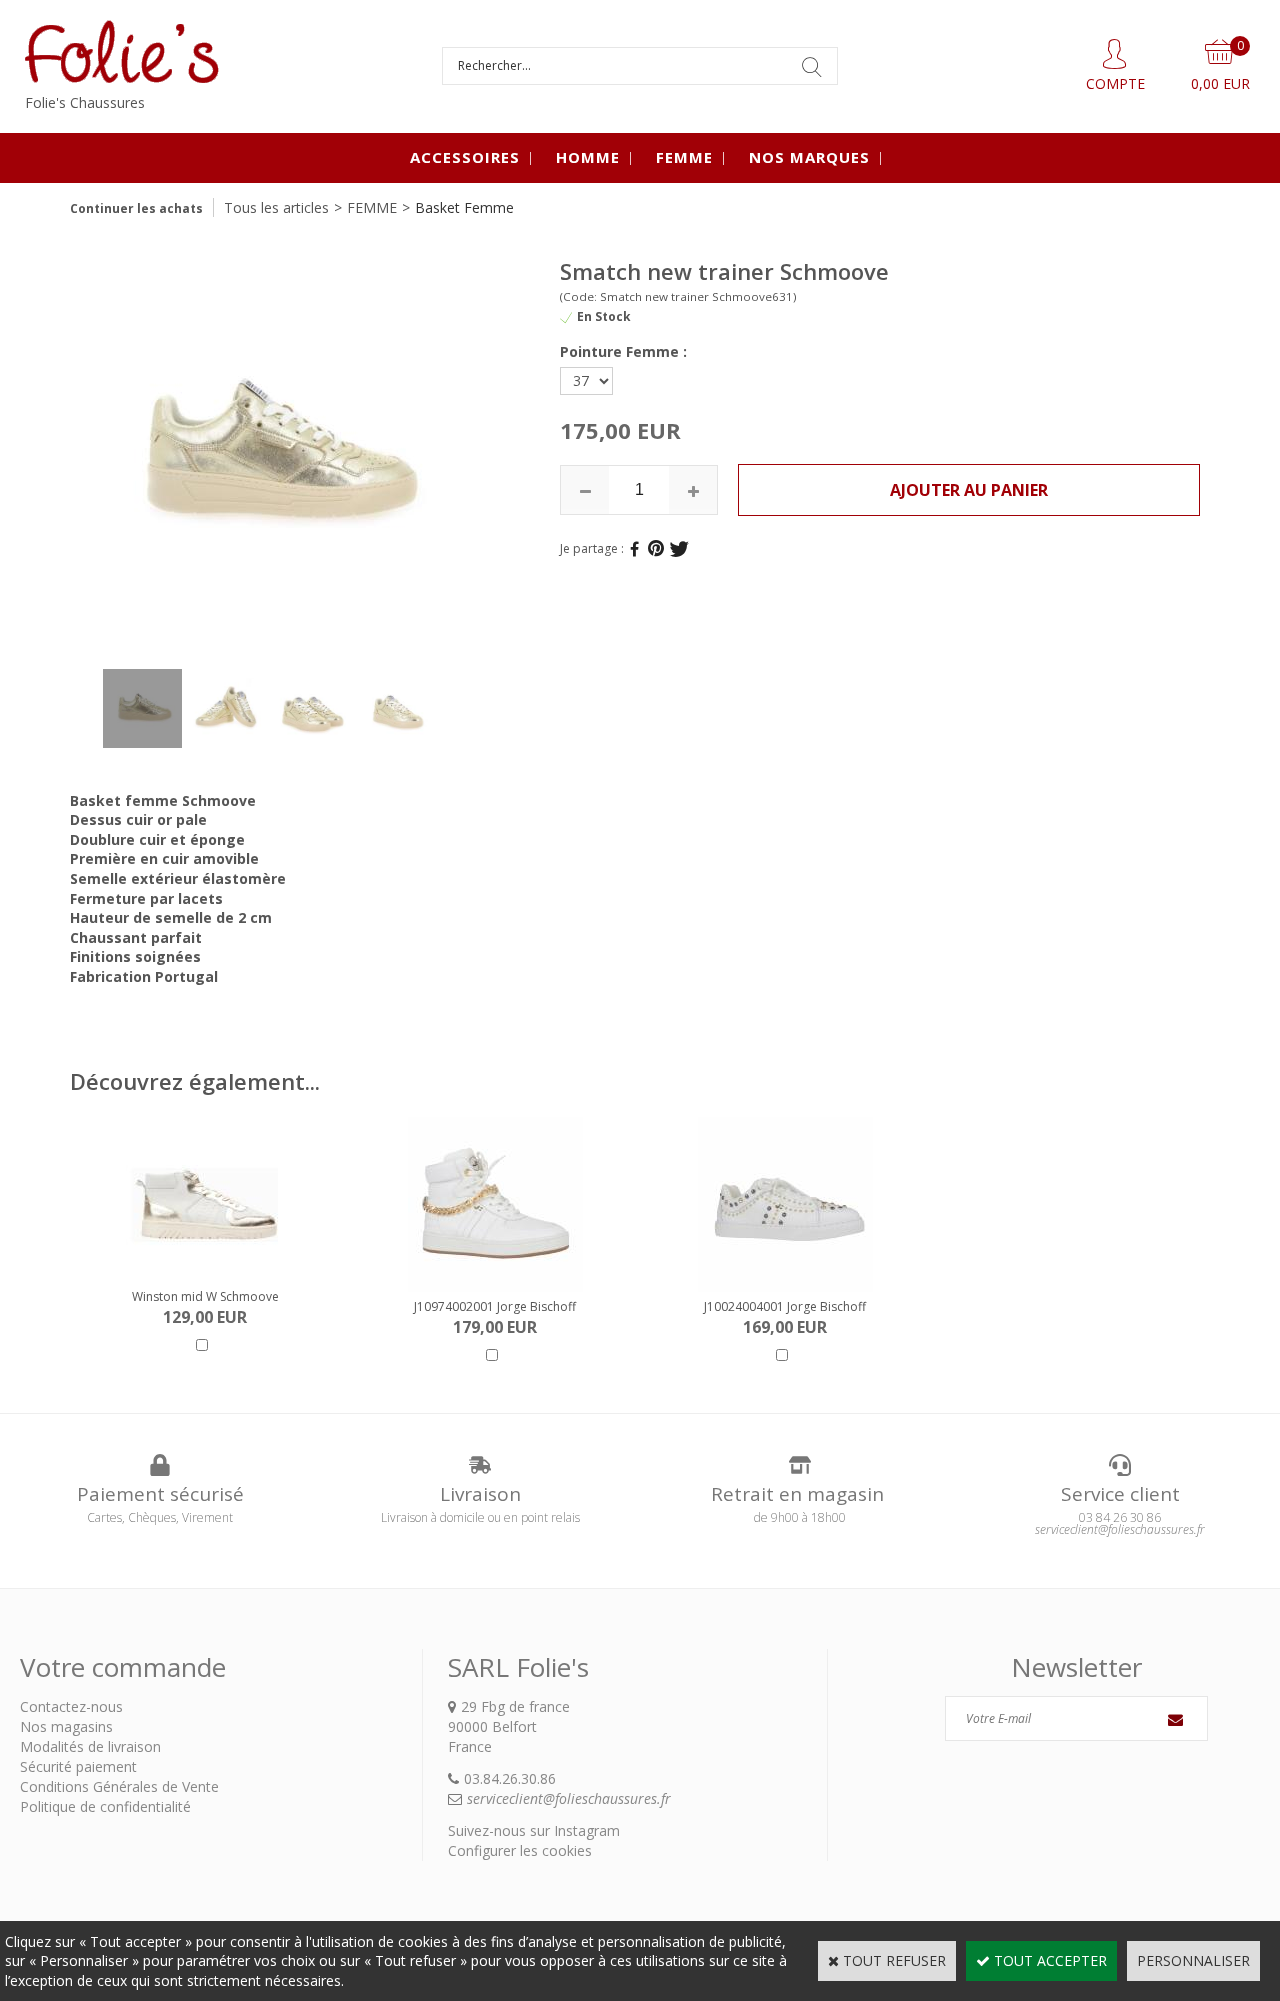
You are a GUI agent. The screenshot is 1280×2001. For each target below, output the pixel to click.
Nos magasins (66, 1726)
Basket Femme (464, 207)
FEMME (684, 157)
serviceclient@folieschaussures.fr (569, 1798)
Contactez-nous (71, 1706)
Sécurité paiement (78, 1766)
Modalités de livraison (90, 1746)
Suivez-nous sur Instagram (534, 1830)
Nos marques (809, 157)
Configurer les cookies (520, 1850)
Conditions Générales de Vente (119, 1786)
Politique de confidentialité (105, 1806)
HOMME (588, 157)
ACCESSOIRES (465, 157)
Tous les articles (276, 207)
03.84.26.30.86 (510, 1778)
